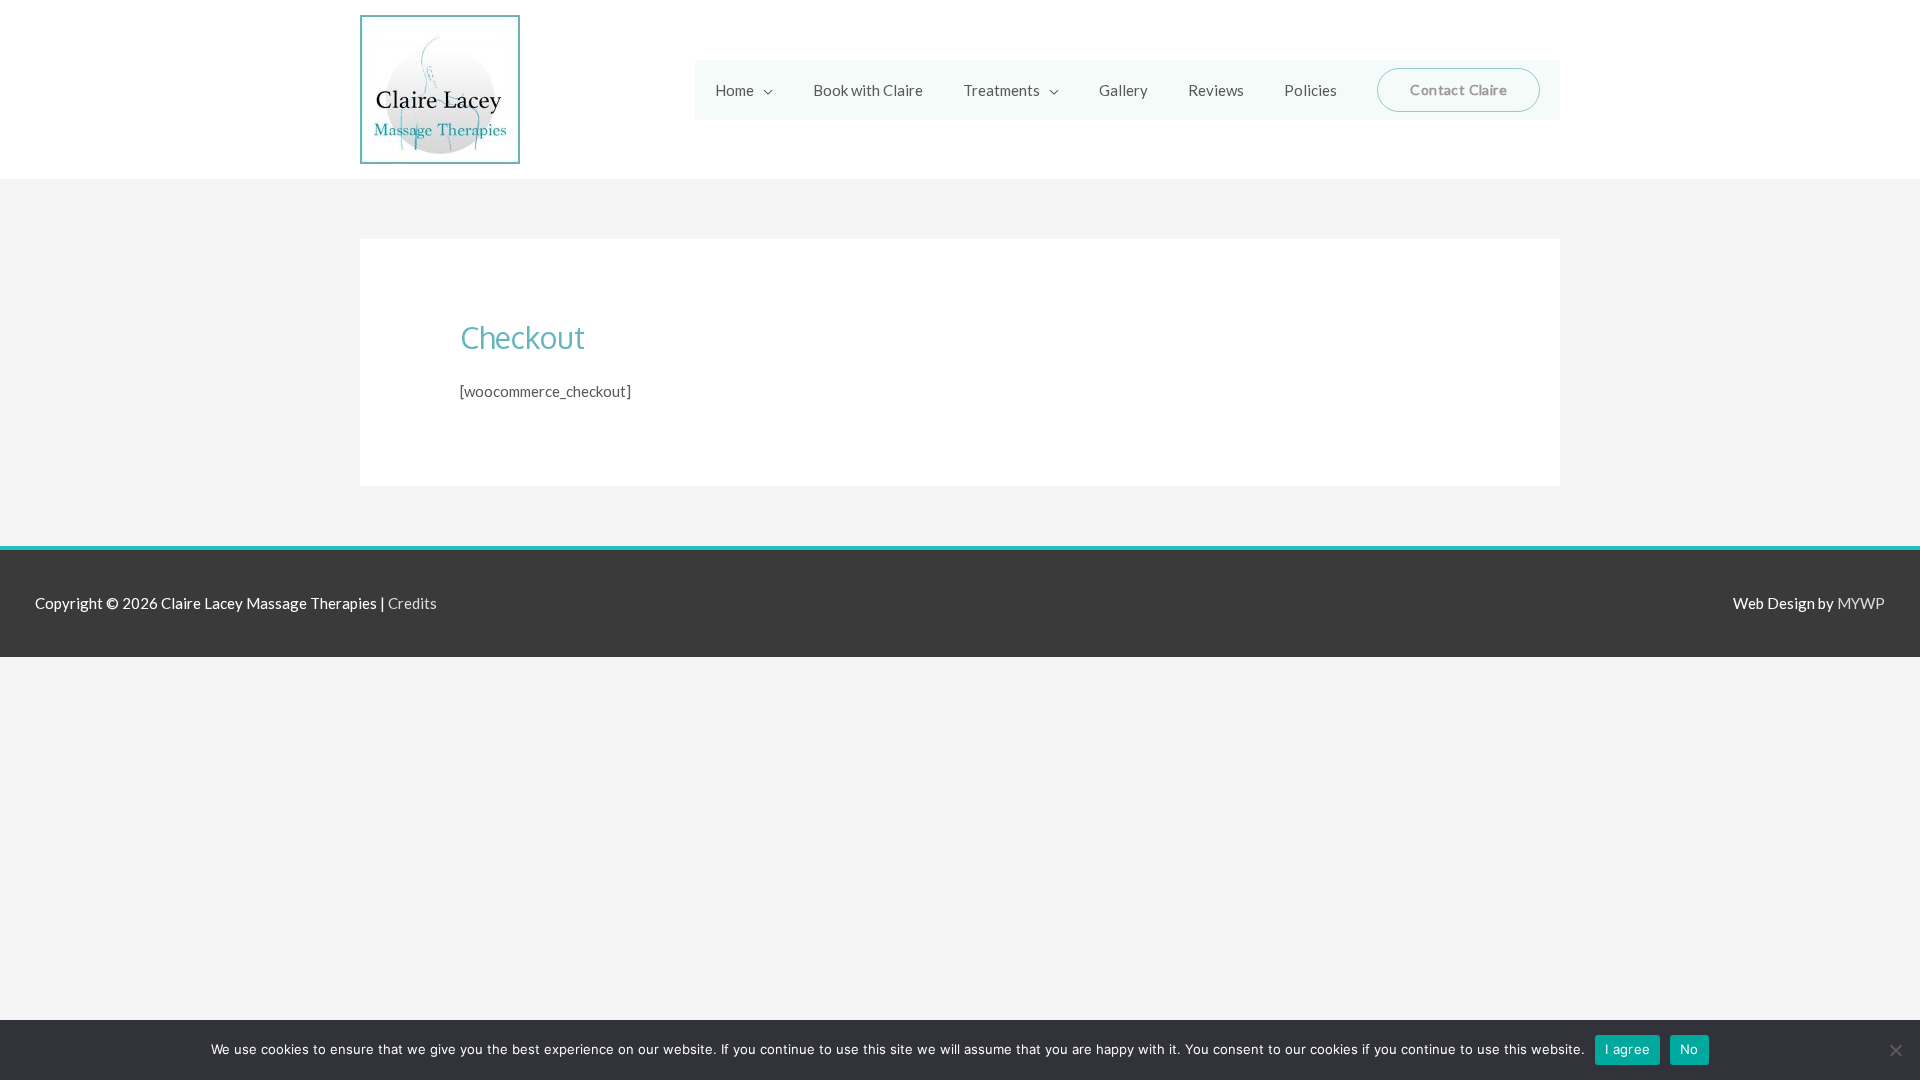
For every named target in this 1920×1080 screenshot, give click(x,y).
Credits (412, 603)
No (1689, 1049)
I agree (1627, 1049)
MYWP (1861, 603)
